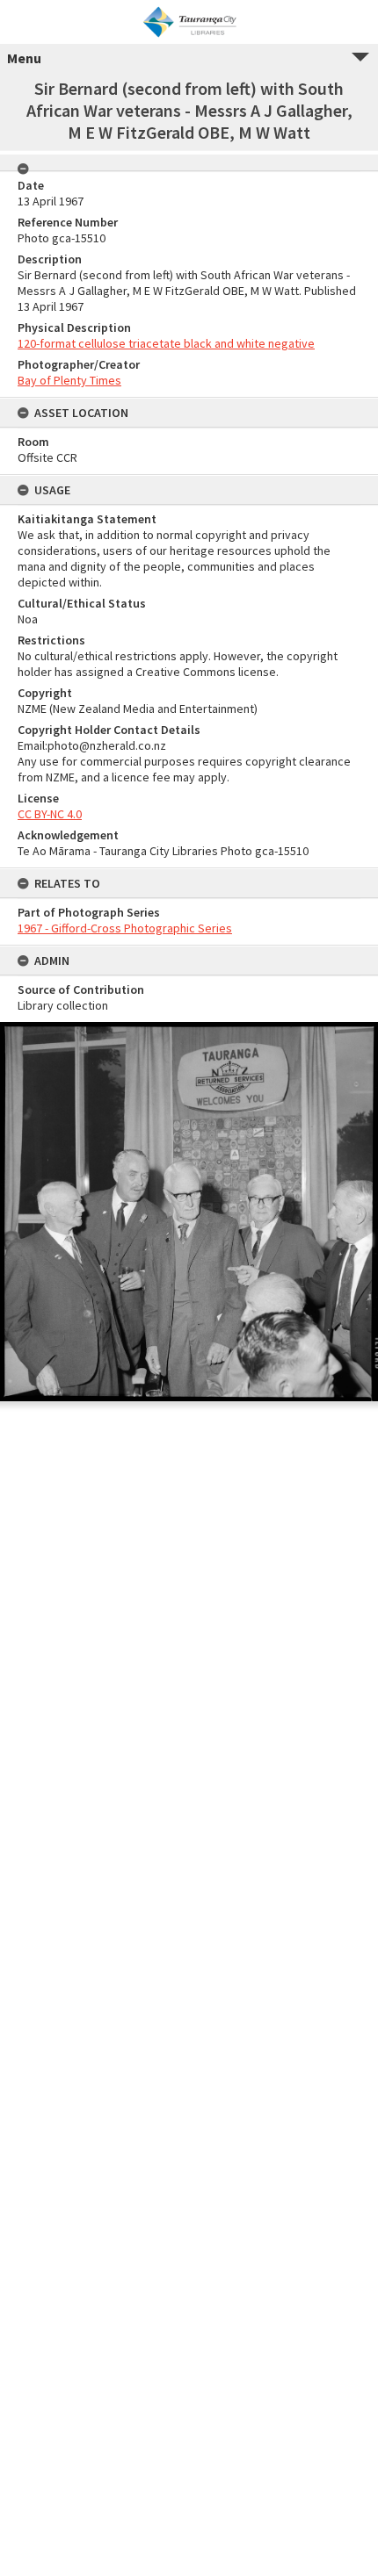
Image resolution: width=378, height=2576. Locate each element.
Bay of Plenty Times (69, 380)
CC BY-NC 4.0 (50, 814)
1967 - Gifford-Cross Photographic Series (125, 928)
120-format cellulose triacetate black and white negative (166, 343)
